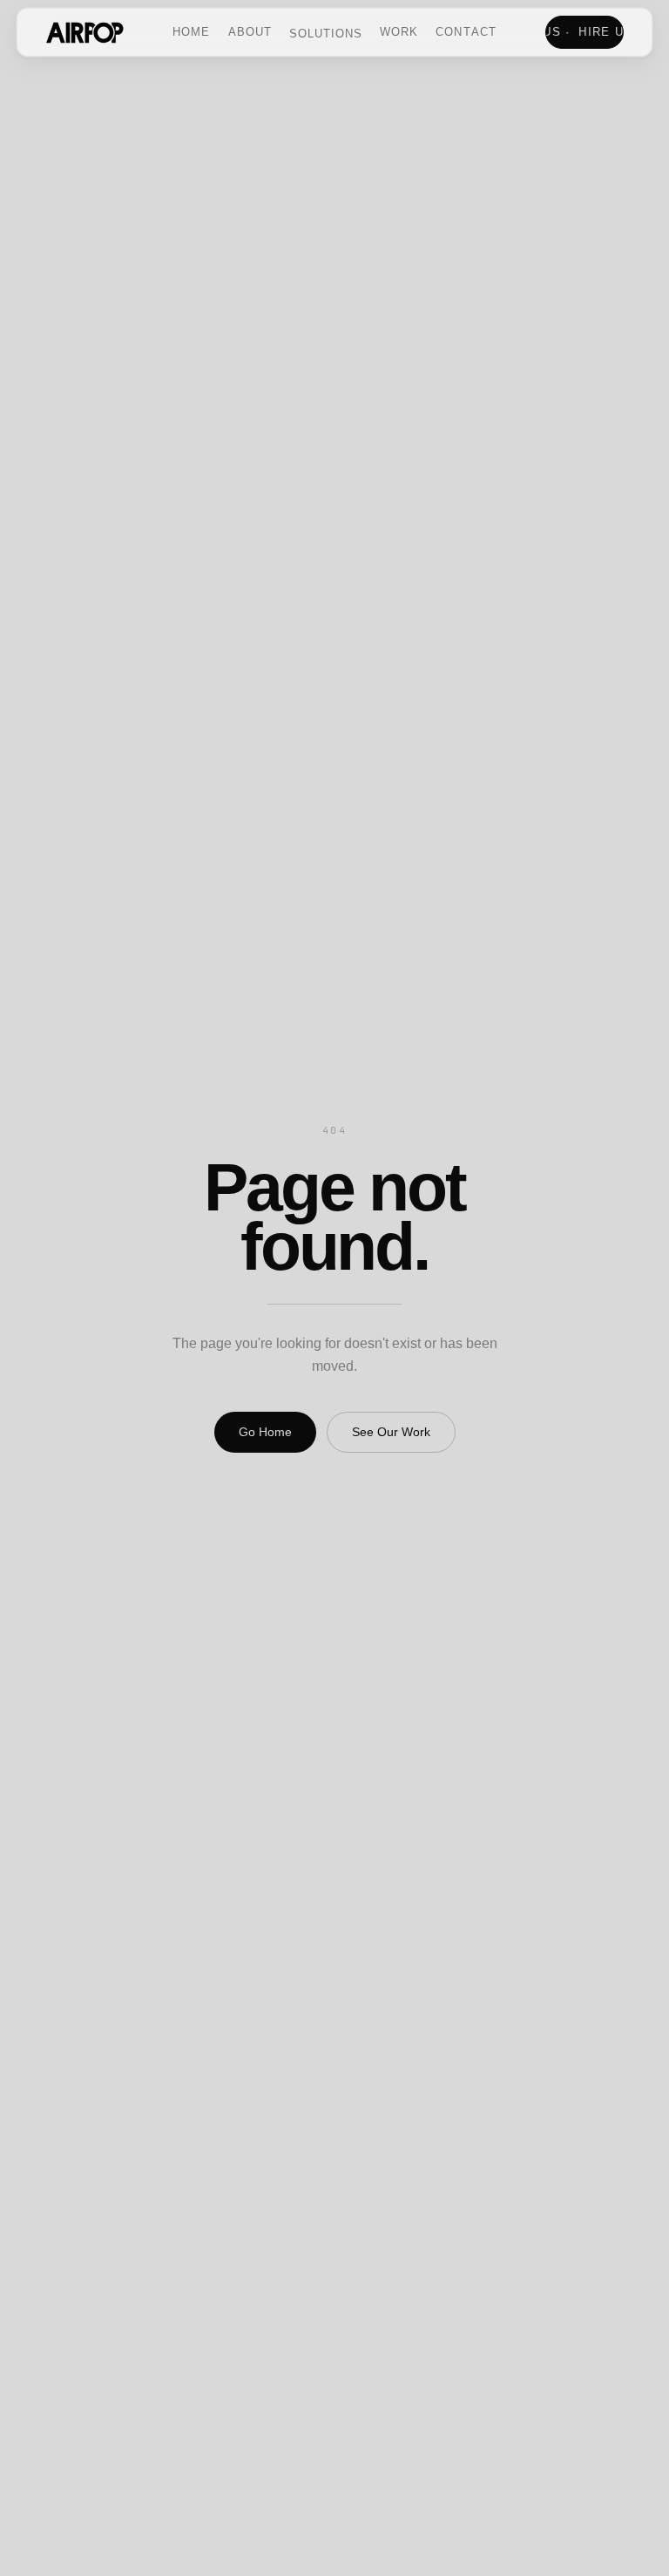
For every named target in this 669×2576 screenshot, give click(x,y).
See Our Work (391, 1432)
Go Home (265, 1432)
